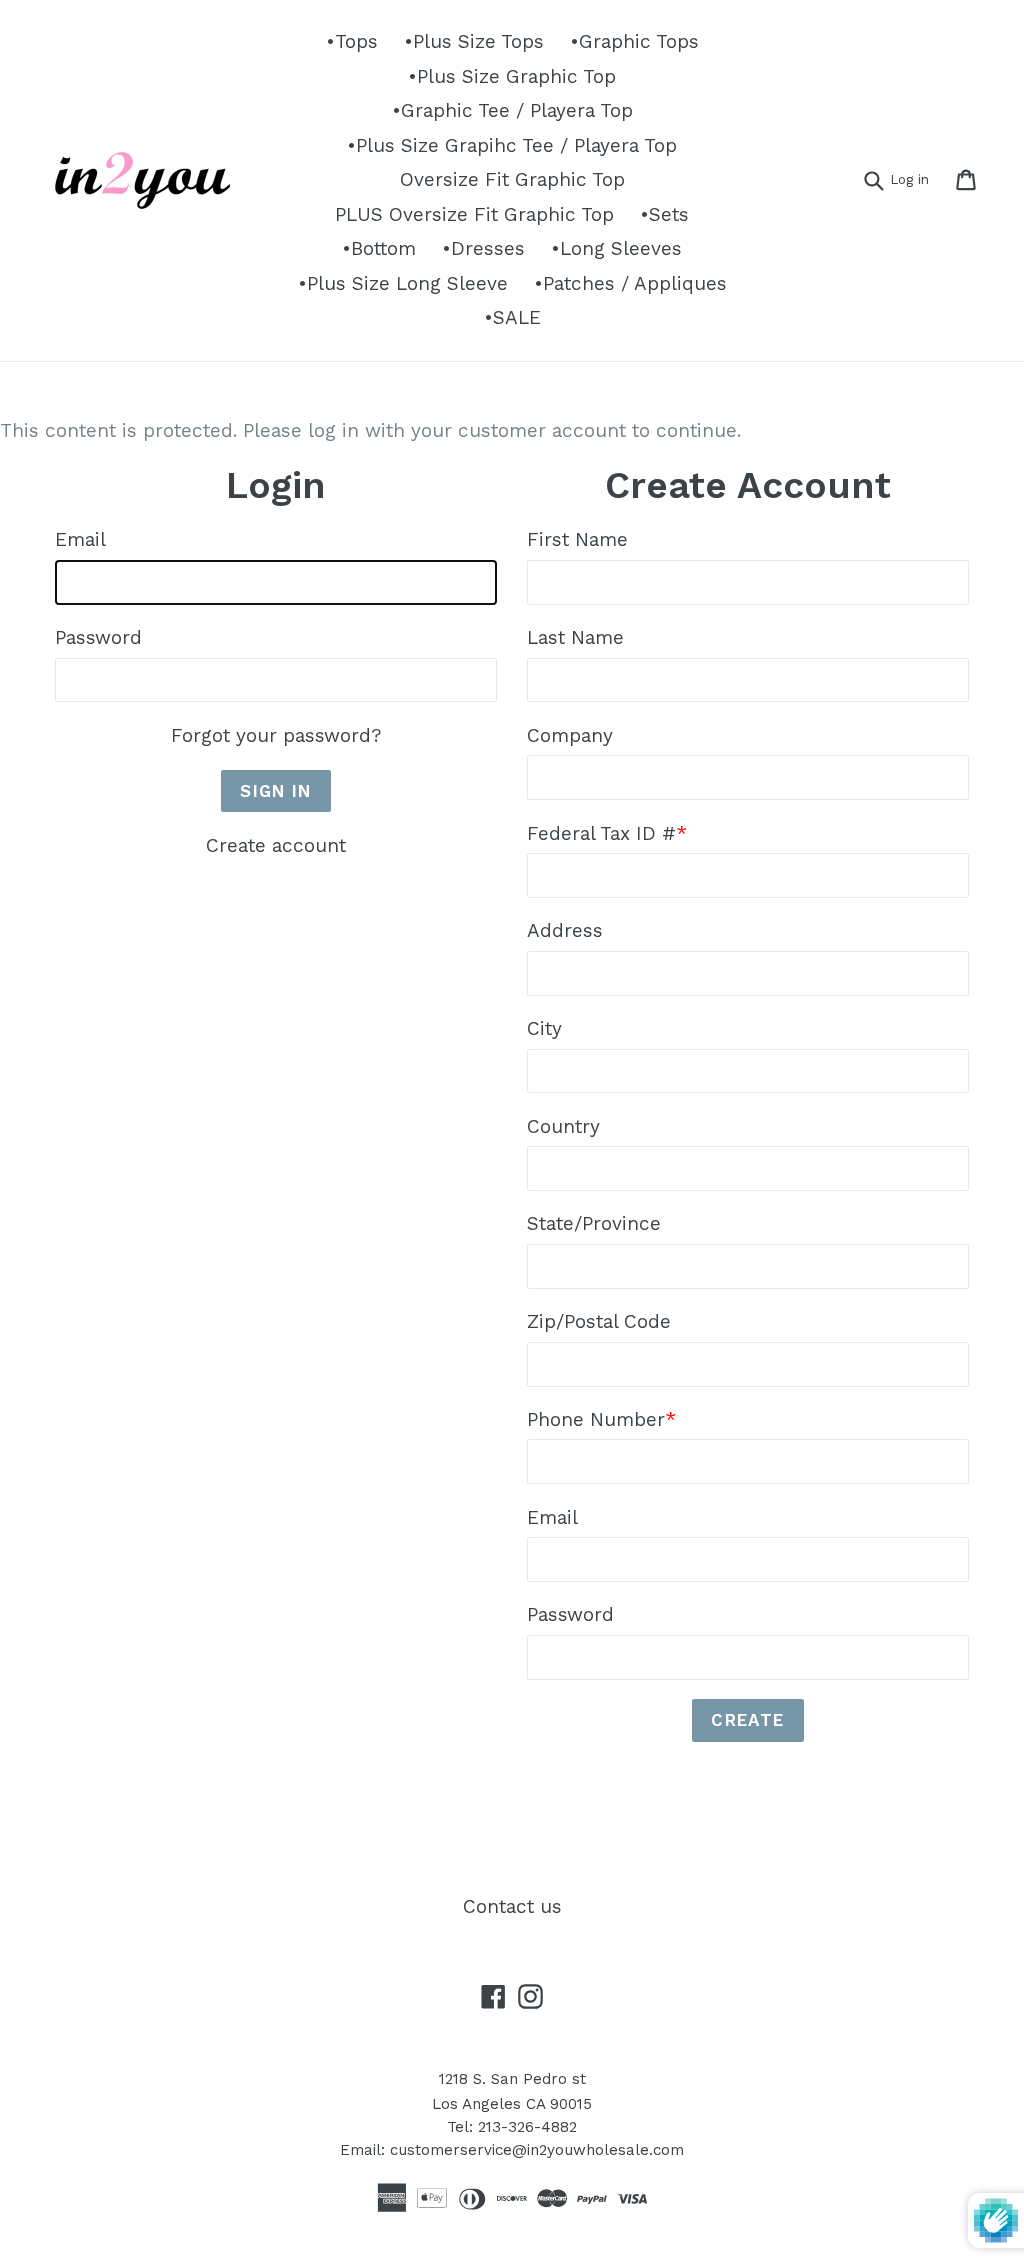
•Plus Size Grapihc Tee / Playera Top (512, 145)
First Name (577, 539)
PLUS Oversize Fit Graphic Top (474, 214)
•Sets (664, 214)
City (544, 1028)
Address (565, 930)
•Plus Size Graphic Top (512, 76)
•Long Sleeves (616, 248)
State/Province (594, 1223)
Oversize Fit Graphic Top (512, 179)
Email (80, 539)
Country (563, 1126)
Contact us (512, 1906)
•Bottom (379, 248)
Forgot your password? (276, 735)
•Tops (352, 41)
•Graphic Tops (634, 41)
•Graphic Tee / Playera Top (512, 110)
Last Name (575, 637)
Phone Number (601, 1419)
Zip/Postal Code (599, 1321)
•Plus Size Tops (474, 41)
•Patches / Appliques (630, 283)
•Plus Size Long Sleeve (403, 283)
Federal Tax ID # (607, 833)
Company (570, 735)
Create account (276, 845)
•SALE (512, 317)
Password (98, 637)
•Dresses (483, 248)
